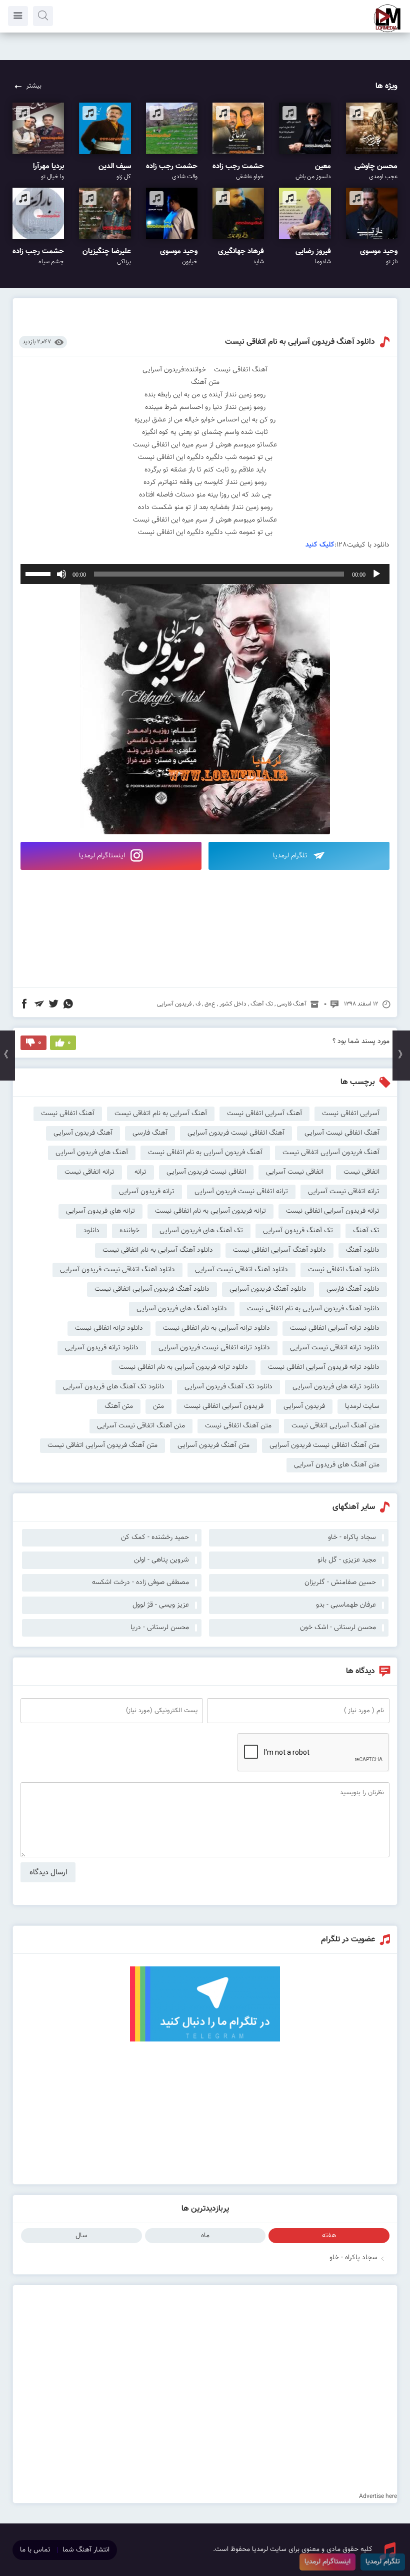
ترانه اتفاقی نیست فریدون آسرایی (241, 1192)
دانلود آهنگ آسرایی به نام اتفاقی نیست (158, 1250)
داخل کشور (233, 1004)
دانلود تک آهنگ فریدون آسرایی (228, 1387)
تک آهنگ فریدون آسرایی (298, 1231)
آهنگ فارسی (292, 1004)
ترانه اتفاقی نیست (89, 1172)
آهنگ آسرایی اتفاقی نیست (264, 1114)
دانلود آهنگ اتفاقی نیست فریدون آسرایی (117, 1270)
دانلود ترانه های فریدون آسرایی (336, 1387)
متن (158, 1406)
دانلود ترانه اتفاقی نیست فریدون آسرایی (214, 1348)
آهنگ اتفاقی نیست (68, 1114)
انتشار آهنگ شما (86, 2550)
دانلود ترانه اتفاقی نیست (109, 1328)
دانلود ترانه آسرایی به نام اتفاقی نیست (216, 1328)
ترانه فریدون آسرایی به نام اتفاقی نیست (210, 1211)
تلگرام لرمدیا (291, 856)
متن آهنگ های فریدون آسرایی (337, 1465)
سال (81, 2236)
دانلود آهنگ (363, 1250)
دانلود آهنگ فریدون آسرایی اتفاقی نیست (152, 1289)
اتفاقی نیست (361, 1172)
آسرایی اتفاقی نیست (351, 1114)
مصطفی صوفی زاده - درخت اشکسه (140, 1583)
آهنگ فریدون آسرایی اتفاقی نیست (331, 1153)
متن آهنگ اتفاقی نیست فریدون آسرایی (324, 1445)
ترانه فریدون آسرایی (147, 1192)
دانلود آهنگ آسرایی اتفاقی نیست (279, 1250)
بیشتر (34, 86)
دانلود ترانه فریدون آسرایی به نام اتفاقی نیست (183, 1367)
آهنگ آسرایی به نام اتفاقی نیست (161, 1114)
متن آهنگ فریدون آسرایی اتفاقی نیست (102, 1445)
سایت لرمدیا (362, 1406)
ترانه (140, 1172)
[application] (205, 574)
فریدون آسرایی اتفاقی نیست (224, 1406)
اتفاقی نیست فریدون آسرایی (206, 1172)
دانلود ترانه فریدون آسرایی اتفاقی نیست (324, 1367)
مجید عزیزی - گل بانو (347, 1560)
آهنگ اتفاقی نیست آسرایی (342, 1133)
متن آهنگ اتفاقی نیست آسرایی (141, 1426)
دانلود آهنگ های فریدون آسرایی (182, 1309)
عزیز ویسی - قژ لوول (161, 1605)
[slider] (39, 573)
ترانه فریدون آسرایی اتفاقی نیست (333, 1211)
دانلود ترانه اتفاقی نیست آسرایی (335, 1348)
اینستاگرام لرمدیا (103, 856)
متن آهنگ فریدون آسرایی (213, 1445)
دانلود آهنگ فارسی (353, 1289)
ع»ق (210, 1004)
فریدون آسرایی (174, 1004)
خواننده (129, 1231)
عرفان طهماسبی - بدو (346, 1605)
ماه (205, 2236)
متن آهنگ (119, 1406)
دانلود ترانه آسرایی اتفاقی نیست (335, 1328)
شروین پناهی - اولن (161, 1560)
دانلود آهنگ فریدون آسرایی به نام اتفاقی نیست (300, 342)
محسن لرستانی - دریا (160, 1628)
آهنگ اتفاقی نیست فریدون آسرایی (236, 1133)
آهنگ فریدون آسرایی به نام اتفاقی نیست (205, 1153)
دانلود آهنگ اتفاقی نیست (344, 1270)
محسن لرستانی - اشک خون (338, 1628)
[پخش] (376, 574)
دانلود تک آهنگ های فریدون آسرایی (114, 1387)
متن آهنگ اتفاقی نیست (238, 1426)
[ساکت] (61, 574)
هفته (329, 2236)
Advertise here (378, 2496)
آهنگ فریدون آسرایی (83, 1133)
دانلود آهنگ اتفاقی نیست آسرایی (241, 1270)
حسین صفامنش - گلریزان (340, 1583)
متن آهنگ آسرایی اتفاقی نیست (335, 1426)
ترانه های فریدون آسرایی (100, 1211)
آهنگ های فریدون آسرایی (92, 1153)
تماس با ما (35, 2550)
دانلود (91, 1231)
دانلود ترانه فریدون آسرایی (102, 1348)
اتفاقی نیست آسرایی (295, 1172)
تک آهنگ (262, 1004)
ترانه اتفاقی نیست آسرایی (344, 1192)
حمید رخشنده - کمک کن (155, 1537)
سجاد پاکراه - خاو (353, 2258)
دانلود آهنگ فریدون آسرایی (268, 1289)
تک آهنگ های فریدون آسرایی (201, 1231)
